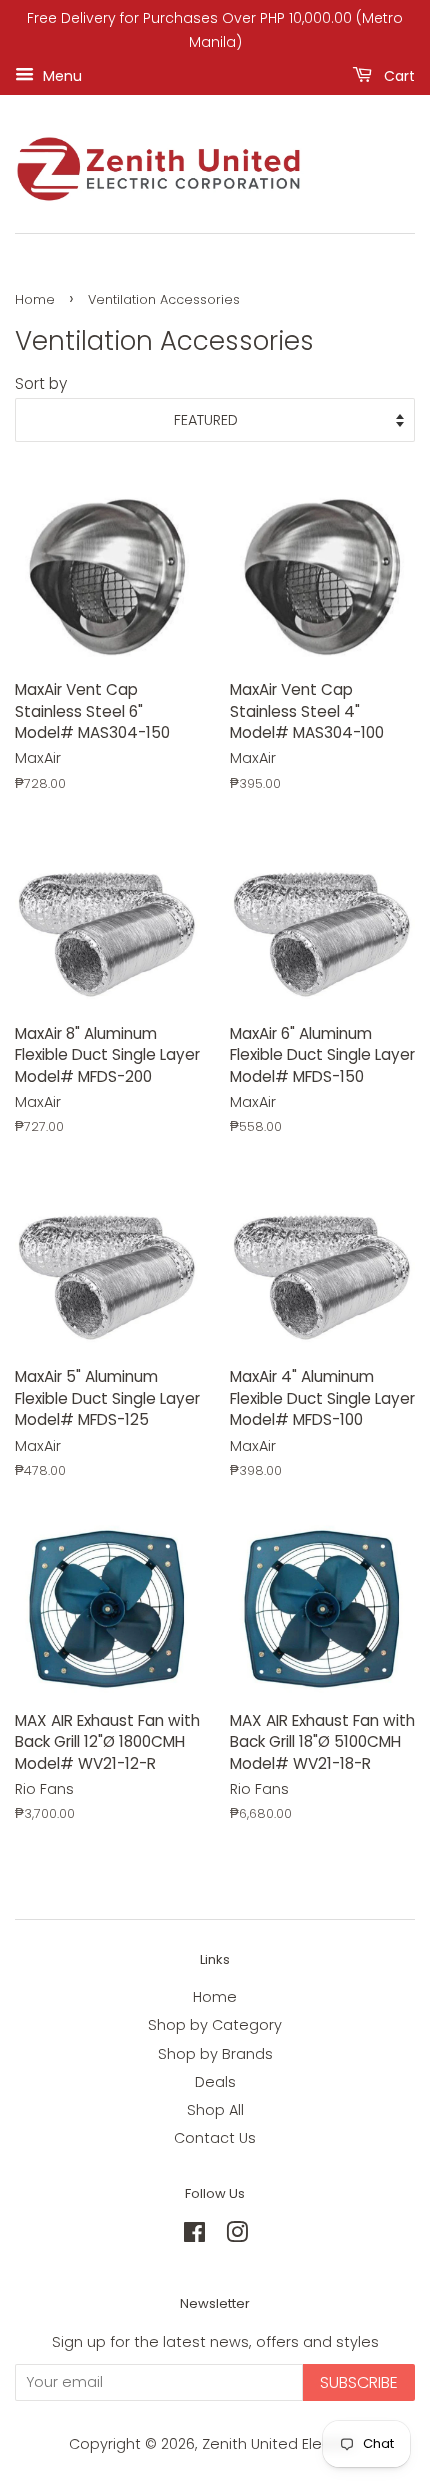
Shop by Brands (215, 2054)
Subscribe (359, 2382)
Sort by (41, 383)
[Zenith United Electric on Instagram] (237, 2236)
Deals (215, 2082)
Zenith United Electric (280, 2444)
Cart (397, 75)
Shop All (215, 2110)
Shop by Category (215, 2025)
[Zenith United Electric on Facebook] (194, 2236)
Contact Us (215, 2138)
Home (35, 299)
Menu (60, 75)
